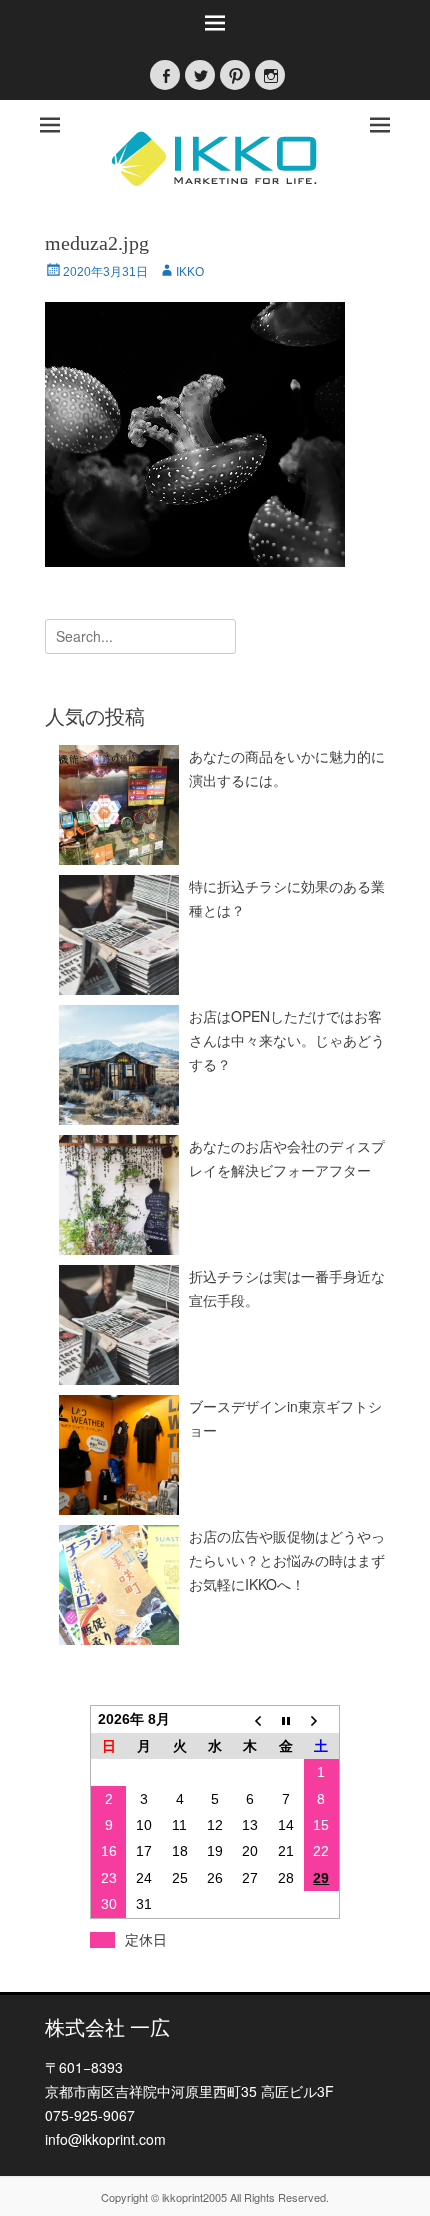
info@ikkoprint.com (105, 2139)
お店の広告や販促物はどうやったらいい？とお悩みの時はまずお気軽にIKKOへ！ (287, 1560)
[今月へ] (285, 1719)
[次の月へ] (321, 1719)
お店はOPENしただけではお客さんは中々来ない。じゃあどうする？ (287, 1040)
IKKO (190, 272)
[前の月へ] (250, 1719)
